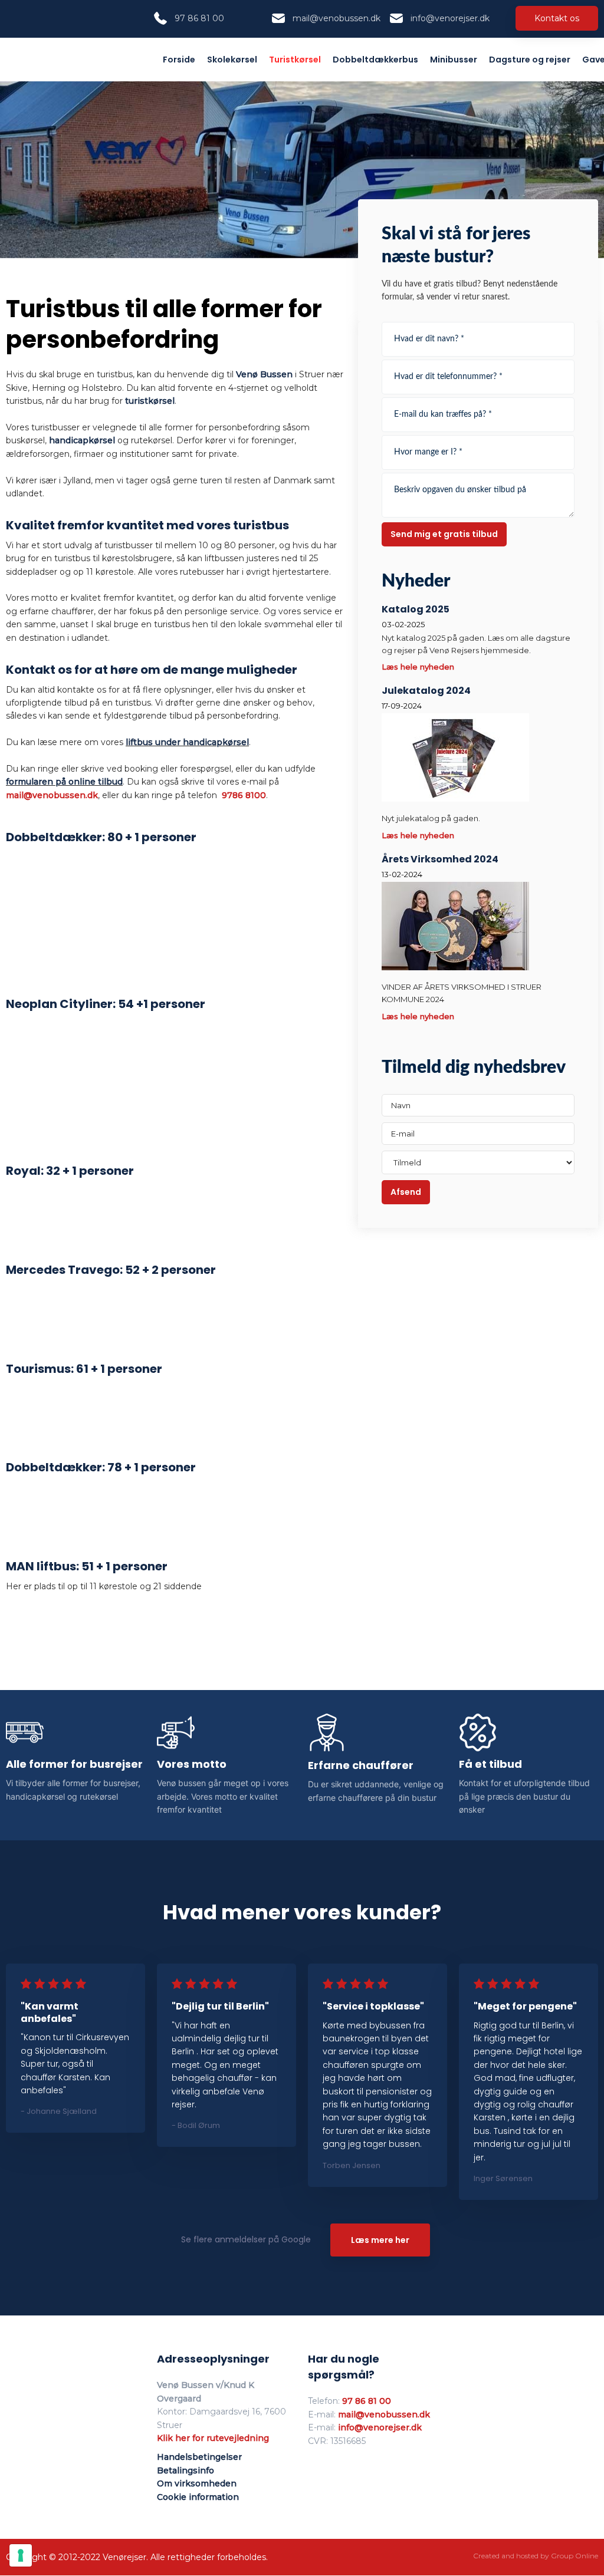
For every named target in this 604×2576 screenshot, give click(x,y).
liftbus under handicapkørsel (187, 742)
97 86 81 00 (367, 2401)
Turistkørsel (295, 60)
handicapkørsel (82, 440)
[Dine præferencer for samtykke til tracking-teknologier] (21, 2555)
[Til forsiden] (58, 57)
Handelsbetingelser (199, 2457)
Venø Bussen (264, 374)
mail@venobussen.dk (52, 795)
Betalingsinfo (186, 2470)
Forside (179, 60)
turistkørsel (150, 401)
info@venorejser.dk (380, 2427)
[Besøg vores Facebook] (15, 18)
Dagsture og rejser (530, 60)
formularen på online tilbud (64, 782)
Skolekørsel (232, 60)
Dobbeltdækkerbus (375, 60)
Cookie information (198, 2497)
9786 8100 (244, 795)
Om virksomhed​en (197, 2483)
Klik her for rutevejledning (213, 2438)
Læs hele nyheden (418, 667)
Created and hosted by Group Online (536, 2556)
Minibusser (454, 60)
